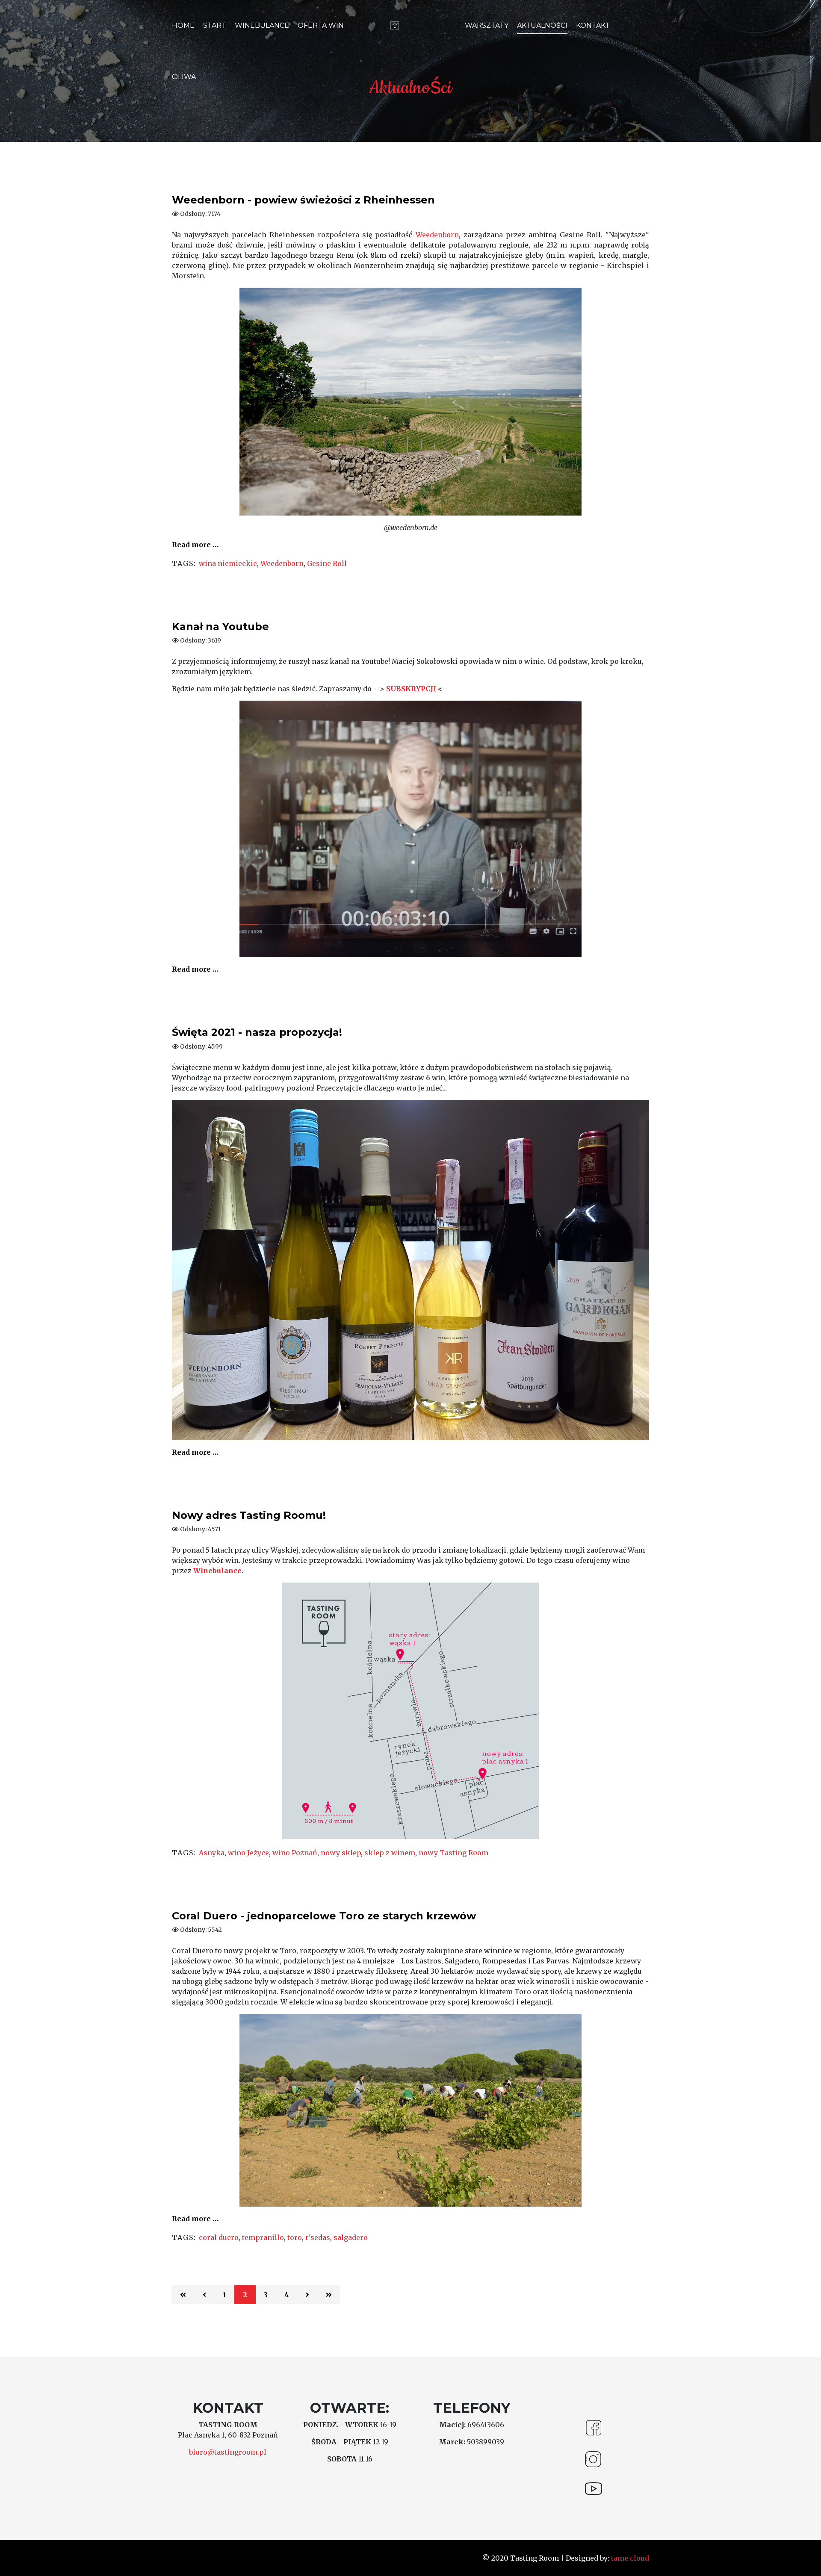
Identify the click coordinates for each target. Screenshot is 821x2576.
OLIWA (184, 77)
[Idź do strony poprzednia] (204, 2295)
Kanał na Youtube (220, 626)
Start (215, 25)
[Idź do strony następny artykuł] (307, 2295)
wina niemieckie (228, 563)
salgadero (351, 2237)
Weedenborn (437, 235)
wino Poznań (295, 1853)
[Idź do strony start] (183, 2295)
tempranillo (263, 2237)
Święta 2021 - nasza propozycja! (257, 1032)
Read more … (195, 545)
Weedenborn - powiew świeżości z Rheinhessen (303, 200)
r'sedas (318, 2237)
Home (183, 25)
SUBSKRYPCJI (411, 689)
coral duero (219, 2237)
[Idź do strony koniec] (329, 2295)
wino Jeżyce (248, 1853)
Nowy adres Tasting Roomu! (249, 1515)
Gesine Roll (327, 563)
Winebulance (262, 25)
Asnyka (212, 1853)
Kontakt (593, 25)
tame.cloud (629, 2558)
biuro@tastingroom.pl (228, 2452)
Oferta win (321, 25)
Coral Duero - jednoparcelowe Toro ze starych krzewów (324, 1916)
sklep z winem (390, 1853)
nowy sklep (341, 1853)
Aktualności (542, 25)
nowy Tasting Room (453, 1853)
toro (295, 2237)
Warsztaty (487, 25)
